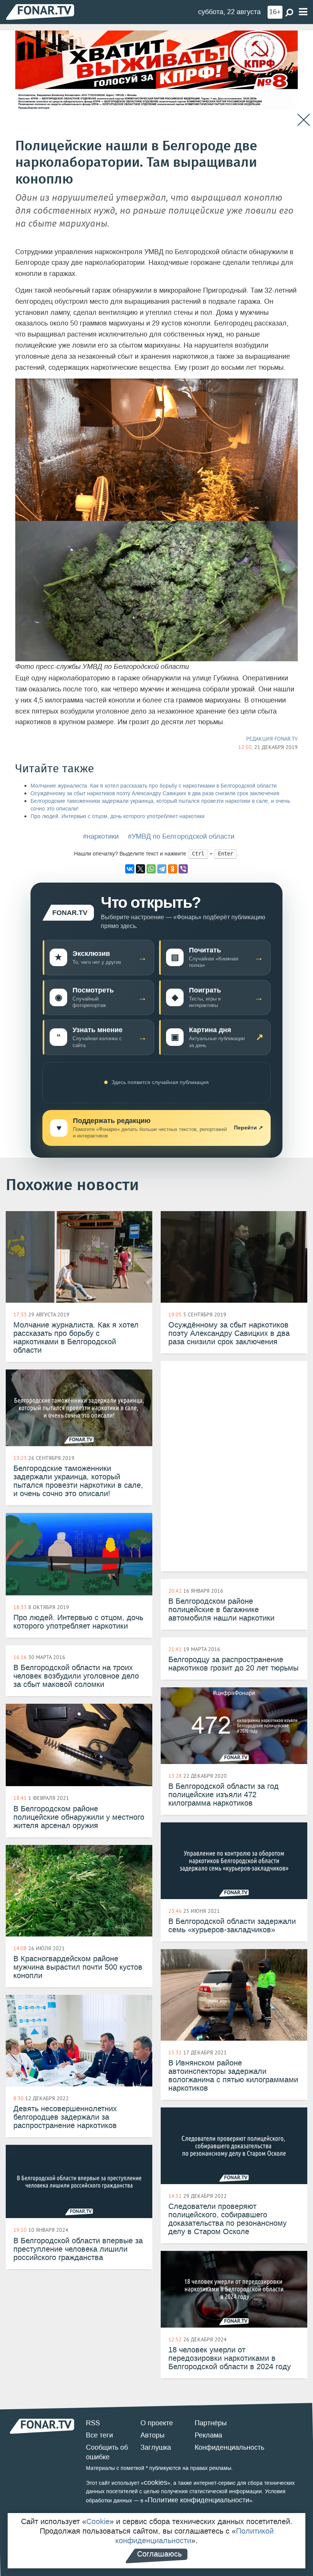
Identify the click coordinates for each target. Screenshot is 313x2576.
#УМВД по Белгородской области (181, 836)
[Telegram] (162, 869)
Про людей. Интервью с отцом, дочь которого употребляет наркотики (118, 816)
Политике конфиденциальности (198, 2500)
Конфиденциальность (229, 2447)
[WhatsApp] (151, 869)
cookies (156, 2483)
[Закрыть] (304, 120)
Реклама (208, 2435)
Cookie (98, 2521)
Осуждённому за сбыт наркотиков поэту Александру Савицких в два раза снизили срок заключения (155, 793)
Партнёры (211, 2423)
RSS (93, 2423)
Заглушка (156, 2447)
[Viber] (183, 869)
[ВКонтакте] (130, 869)
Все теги (99, 2435)
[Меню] (303, 12)
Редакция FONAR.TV (272, 739)
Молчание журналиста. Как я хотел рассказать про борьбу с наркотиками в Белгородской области (154, 786)
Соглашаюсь (159, 2554)
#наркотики (101, 836)
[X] (140, 869)
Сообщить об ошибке (107, 2452)
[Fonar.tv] (40, 12)
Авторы (152, 2435)
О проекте (157, 2423)
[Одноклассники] (173, 869)
